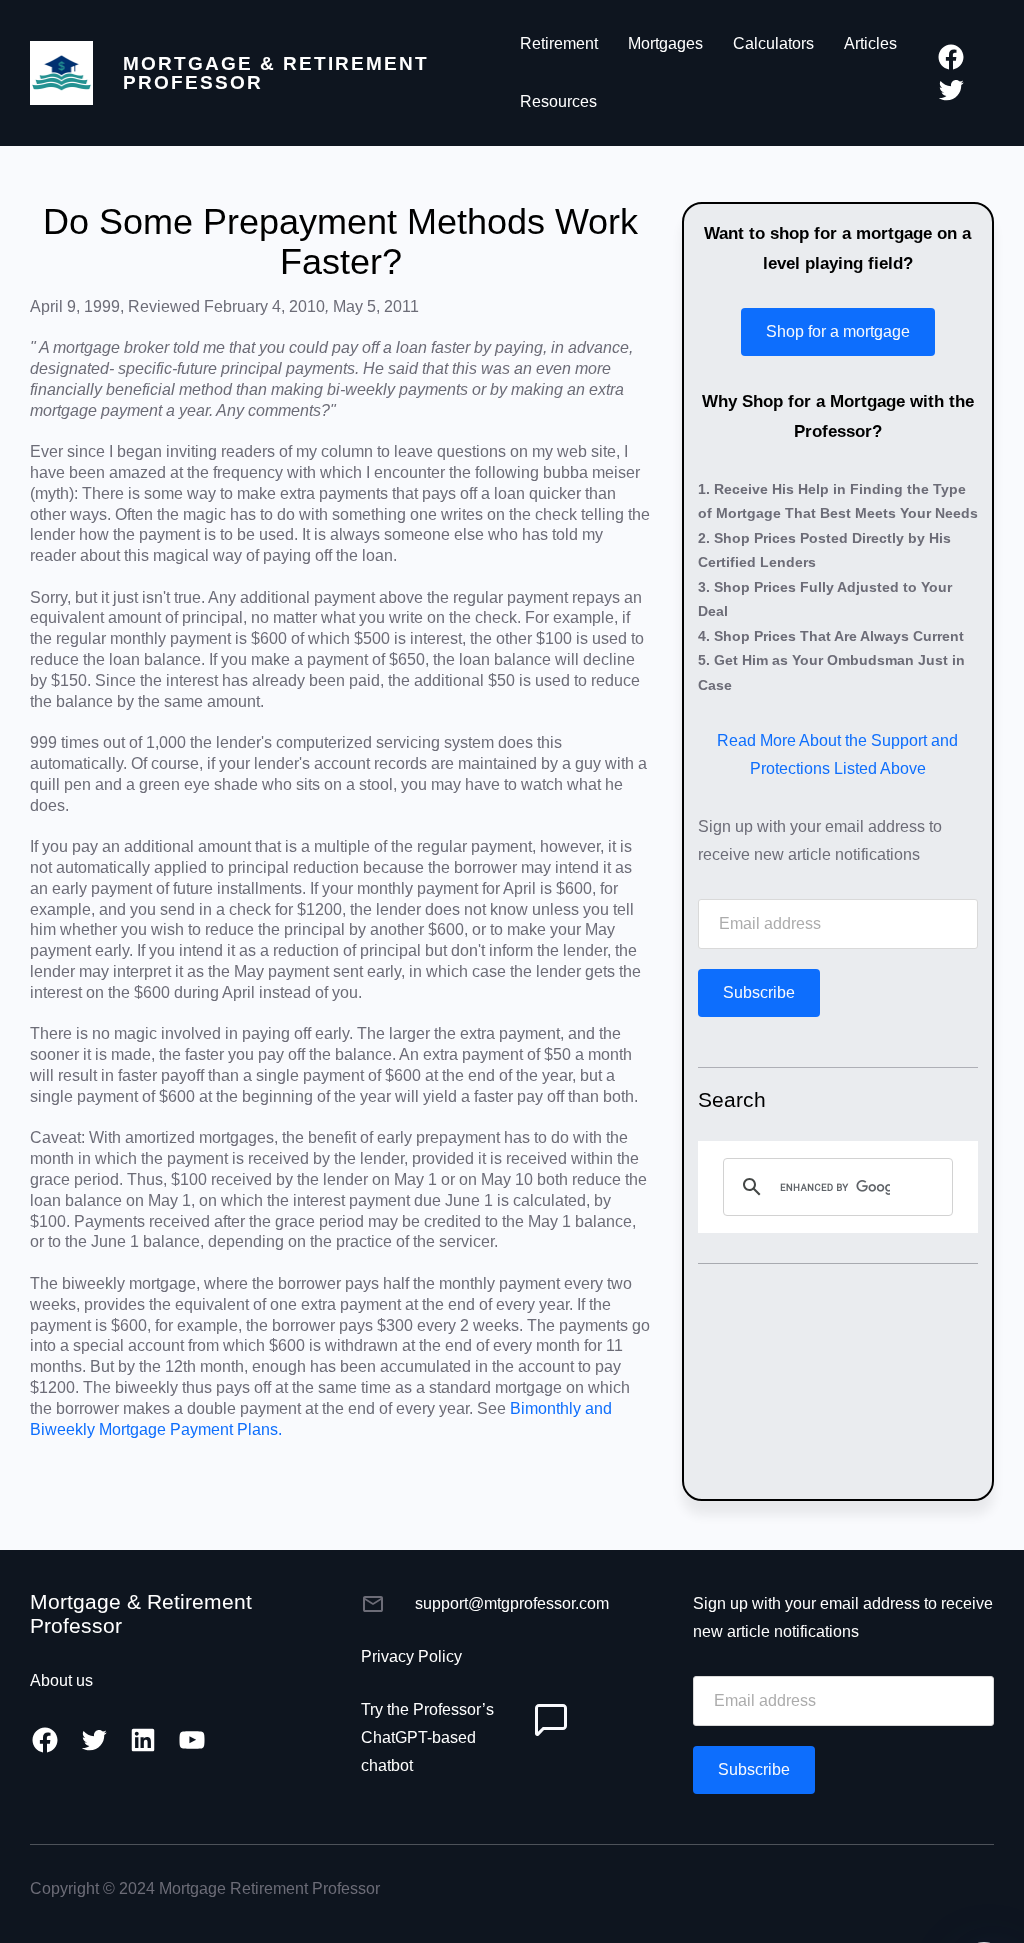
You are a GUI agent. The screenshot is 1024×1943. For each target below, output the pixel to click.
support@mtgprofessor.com (512, 1603)
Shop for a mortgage (838, 331)
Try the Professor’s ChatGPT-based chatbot (427, 1737)
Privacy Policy (411, 1656)
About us (61, 1680)
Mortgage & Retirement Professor (276, 73)
